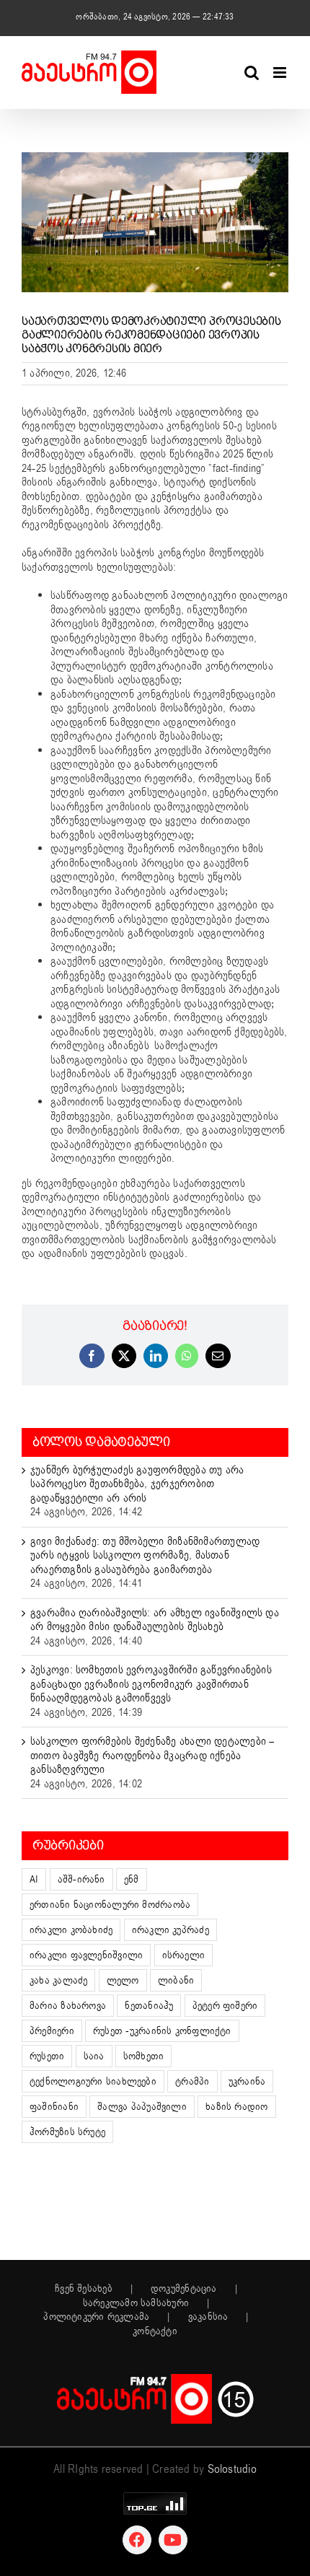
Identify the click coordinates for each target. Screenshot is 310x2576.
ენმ (132, 1879)
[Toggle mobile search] (252, 73)
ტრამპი (192, 2081)
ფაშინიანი (54, 2107)
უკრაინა (247, 2081)
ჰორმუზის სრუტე (67, 2132)
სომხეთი (144, 2056)
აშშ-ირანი (81, 1879)
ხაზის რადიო (236, 2107)
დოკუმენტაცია (184, 2289)
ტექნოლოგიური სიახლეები (93, 2081)
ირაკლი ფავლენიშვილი (86, 1955)
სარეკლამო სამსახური (136, 2303)
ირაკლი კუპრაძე (170, 1930)
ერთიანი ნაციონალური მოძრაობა (110, 1905)
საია (94, 2056)
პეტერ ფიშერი (225, 2006)
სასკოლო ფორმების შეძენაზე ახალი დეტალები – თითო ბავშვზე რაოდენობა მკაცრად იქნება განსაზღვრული (152, 1755)
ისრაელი (184, 1955)
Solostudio (232, 2469)
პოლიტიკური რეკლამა (96, 2317)
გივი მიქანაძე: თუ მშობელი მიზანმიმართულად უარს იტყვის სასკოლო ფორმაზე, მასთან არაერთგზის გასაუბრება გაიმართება (145, 1555)
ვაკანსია (208, 2317)
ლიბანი (176, 1980)
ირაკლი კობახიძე (71, 1930)
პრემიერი (52, 2031)
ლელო (123, 1980)
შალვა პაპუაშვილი (142, 2107)
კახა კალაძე (58, 1980)
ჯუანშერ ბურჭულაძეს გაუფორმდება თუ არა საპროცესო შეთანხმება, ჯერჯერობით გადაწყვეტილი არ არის (137, 1484)
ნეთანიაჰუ (149, 2006)
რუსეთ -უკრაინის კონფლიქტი (162, 2031)
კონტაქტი (155, 2331)
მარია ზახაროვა (68, 2006)
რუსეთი (47, 2056)
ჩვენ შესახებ (84, 2289)
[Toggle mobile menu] (281, 73)
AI (34, 1879)
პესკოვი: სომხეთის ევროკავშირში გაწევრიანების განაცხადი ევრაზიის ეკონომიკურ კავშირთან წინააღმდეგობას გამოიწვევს (151, 1684)
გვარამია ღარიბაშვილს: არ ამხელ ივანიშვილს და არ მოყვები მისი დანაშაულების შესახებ (155, 1620)
